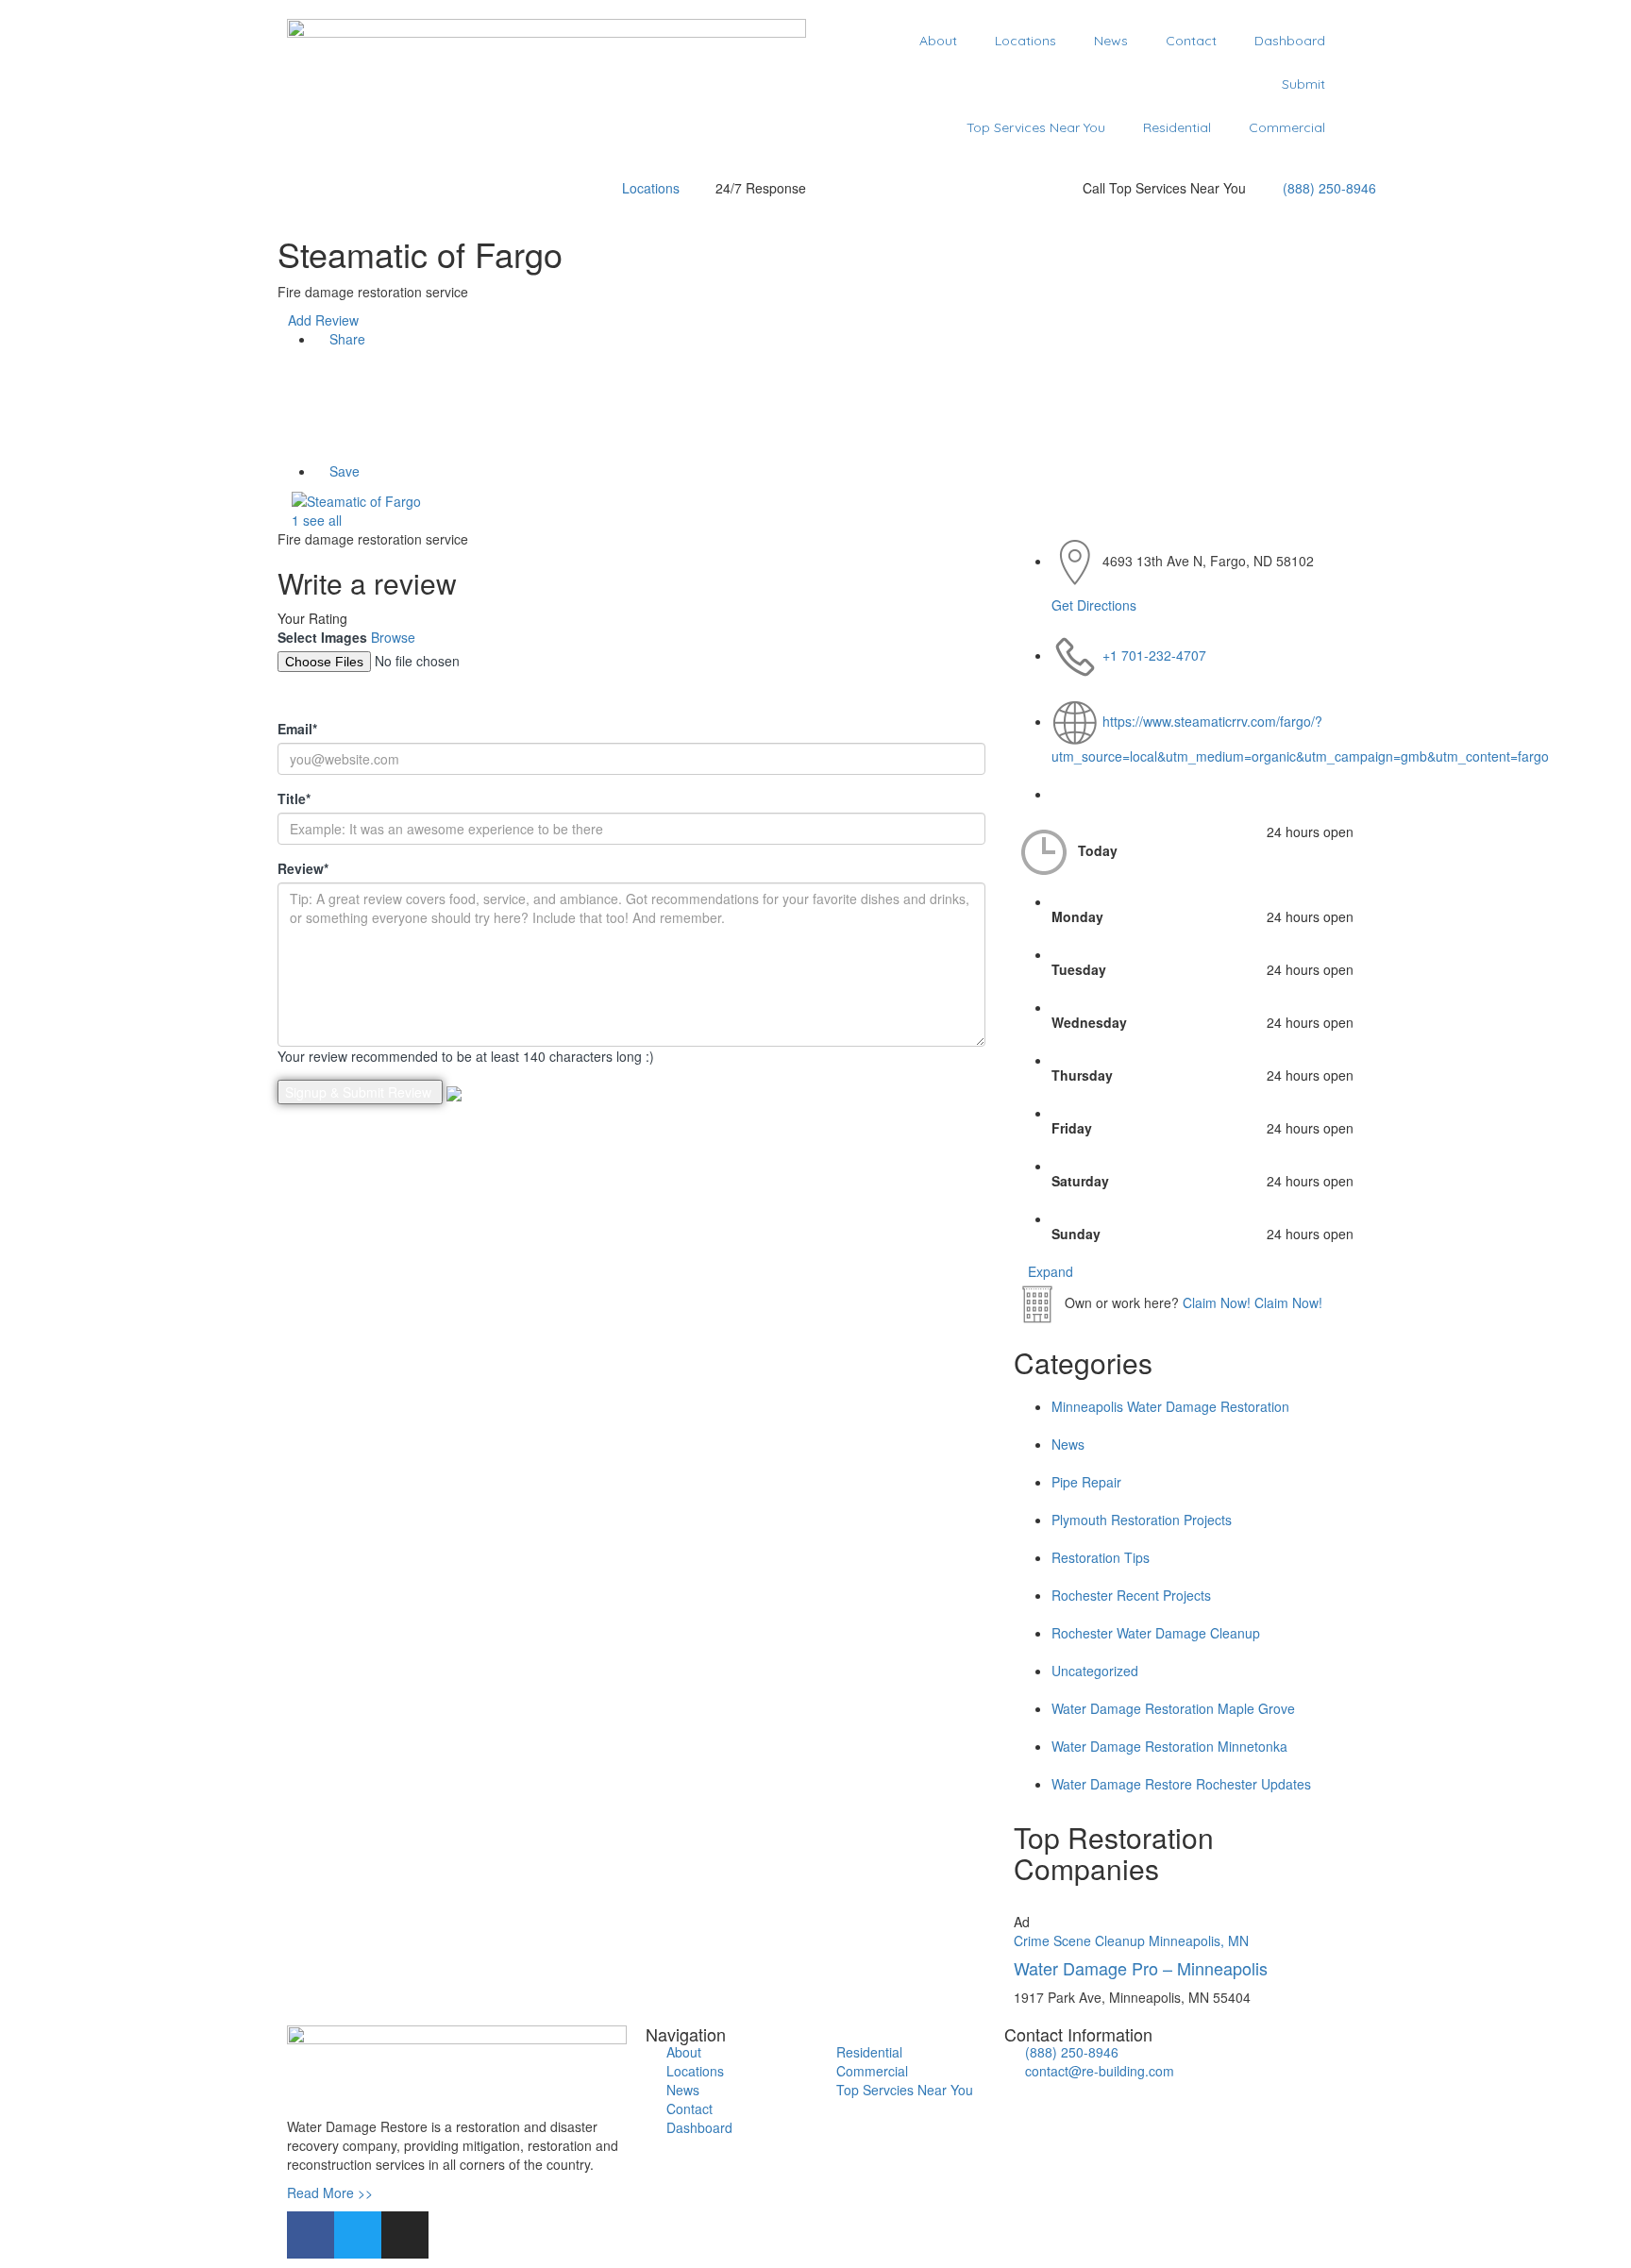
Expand (1049, 1271)
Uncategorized (1095, 1671)
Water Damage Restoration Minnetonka (1169, 1746)
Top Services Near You (1036, 127)
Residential (1177, 127)
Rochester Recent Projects (1131, 1595)
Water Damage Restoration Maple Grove (1173, 1708)
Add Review (323, 320)
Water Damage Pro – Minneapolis (1141, 1968)
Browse (393, 637)
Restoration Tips (1101, 1557)
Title (294, 798)
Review (303, 868)
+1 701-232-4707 (1154, 655)
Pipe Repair (1086, 1482)
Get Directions (1094, 605)
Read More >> (330, 2192)
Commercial (1287, 127)
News (1111, 41)
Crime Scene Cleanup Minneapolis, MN (1131, 1940)
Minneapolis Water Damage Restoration (1170, 1406)
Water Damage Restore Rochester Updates (1181, 1784)
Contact (1191, 41)
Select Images (322, 637)
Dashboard (1290, 41)
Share (345, 339)
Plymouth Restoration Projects (1142, 1520)
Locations (1026, 41)
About (938, 41)
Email (297, 729)
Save (343, 471)
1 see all (315, 520)
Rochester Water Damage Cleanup (1156, 1633)
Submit (1303, 84)
